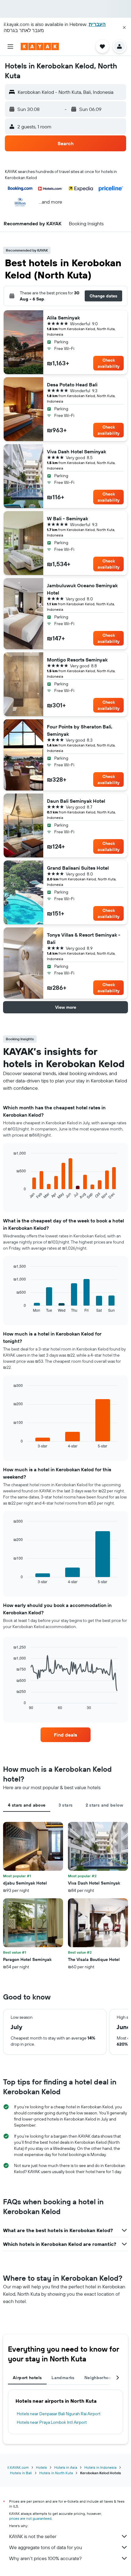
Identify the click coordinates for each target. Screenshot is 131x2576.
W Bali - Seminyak (67, 518)
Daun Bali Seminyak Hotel (76, 801)
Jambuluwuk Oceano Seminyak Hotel (82, 589)
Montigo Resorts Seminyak (77, 660)
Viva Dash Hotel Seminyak (76, 451)
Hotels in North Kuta (56, 2473)
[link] (65, 1735)
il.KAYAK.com (18, 2467)
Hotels (41, 2467)
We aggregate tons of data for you (46, 2547)
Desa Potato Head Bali (72, 385)
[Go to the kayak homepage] (40, 46)
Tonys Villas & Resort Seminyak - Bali (84, 938)
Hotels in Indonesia (100, 2467)
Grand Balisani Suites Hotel (78, 868)
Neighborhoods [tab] (100, 2378)
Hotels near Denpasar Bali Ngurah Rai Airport (59, 2414)
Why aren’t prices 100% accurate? (45, 2558)
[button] (124, 28)
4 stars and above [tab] (27, 1805)
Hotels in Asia (66, 2467)
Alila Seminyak (63, 318)
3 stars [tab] (66, 1805)
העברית (97, 24)
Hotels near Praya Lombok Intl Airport (52, 2422)
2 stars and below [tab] (104, 1805)
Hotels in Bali (21, 2473)
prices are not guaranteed (30, 2518)
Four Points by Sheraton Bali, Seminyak (80, 730)
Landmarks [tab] (63, 2378)
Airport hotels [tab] (27, 2378)
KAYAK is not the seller (33, 2536)
